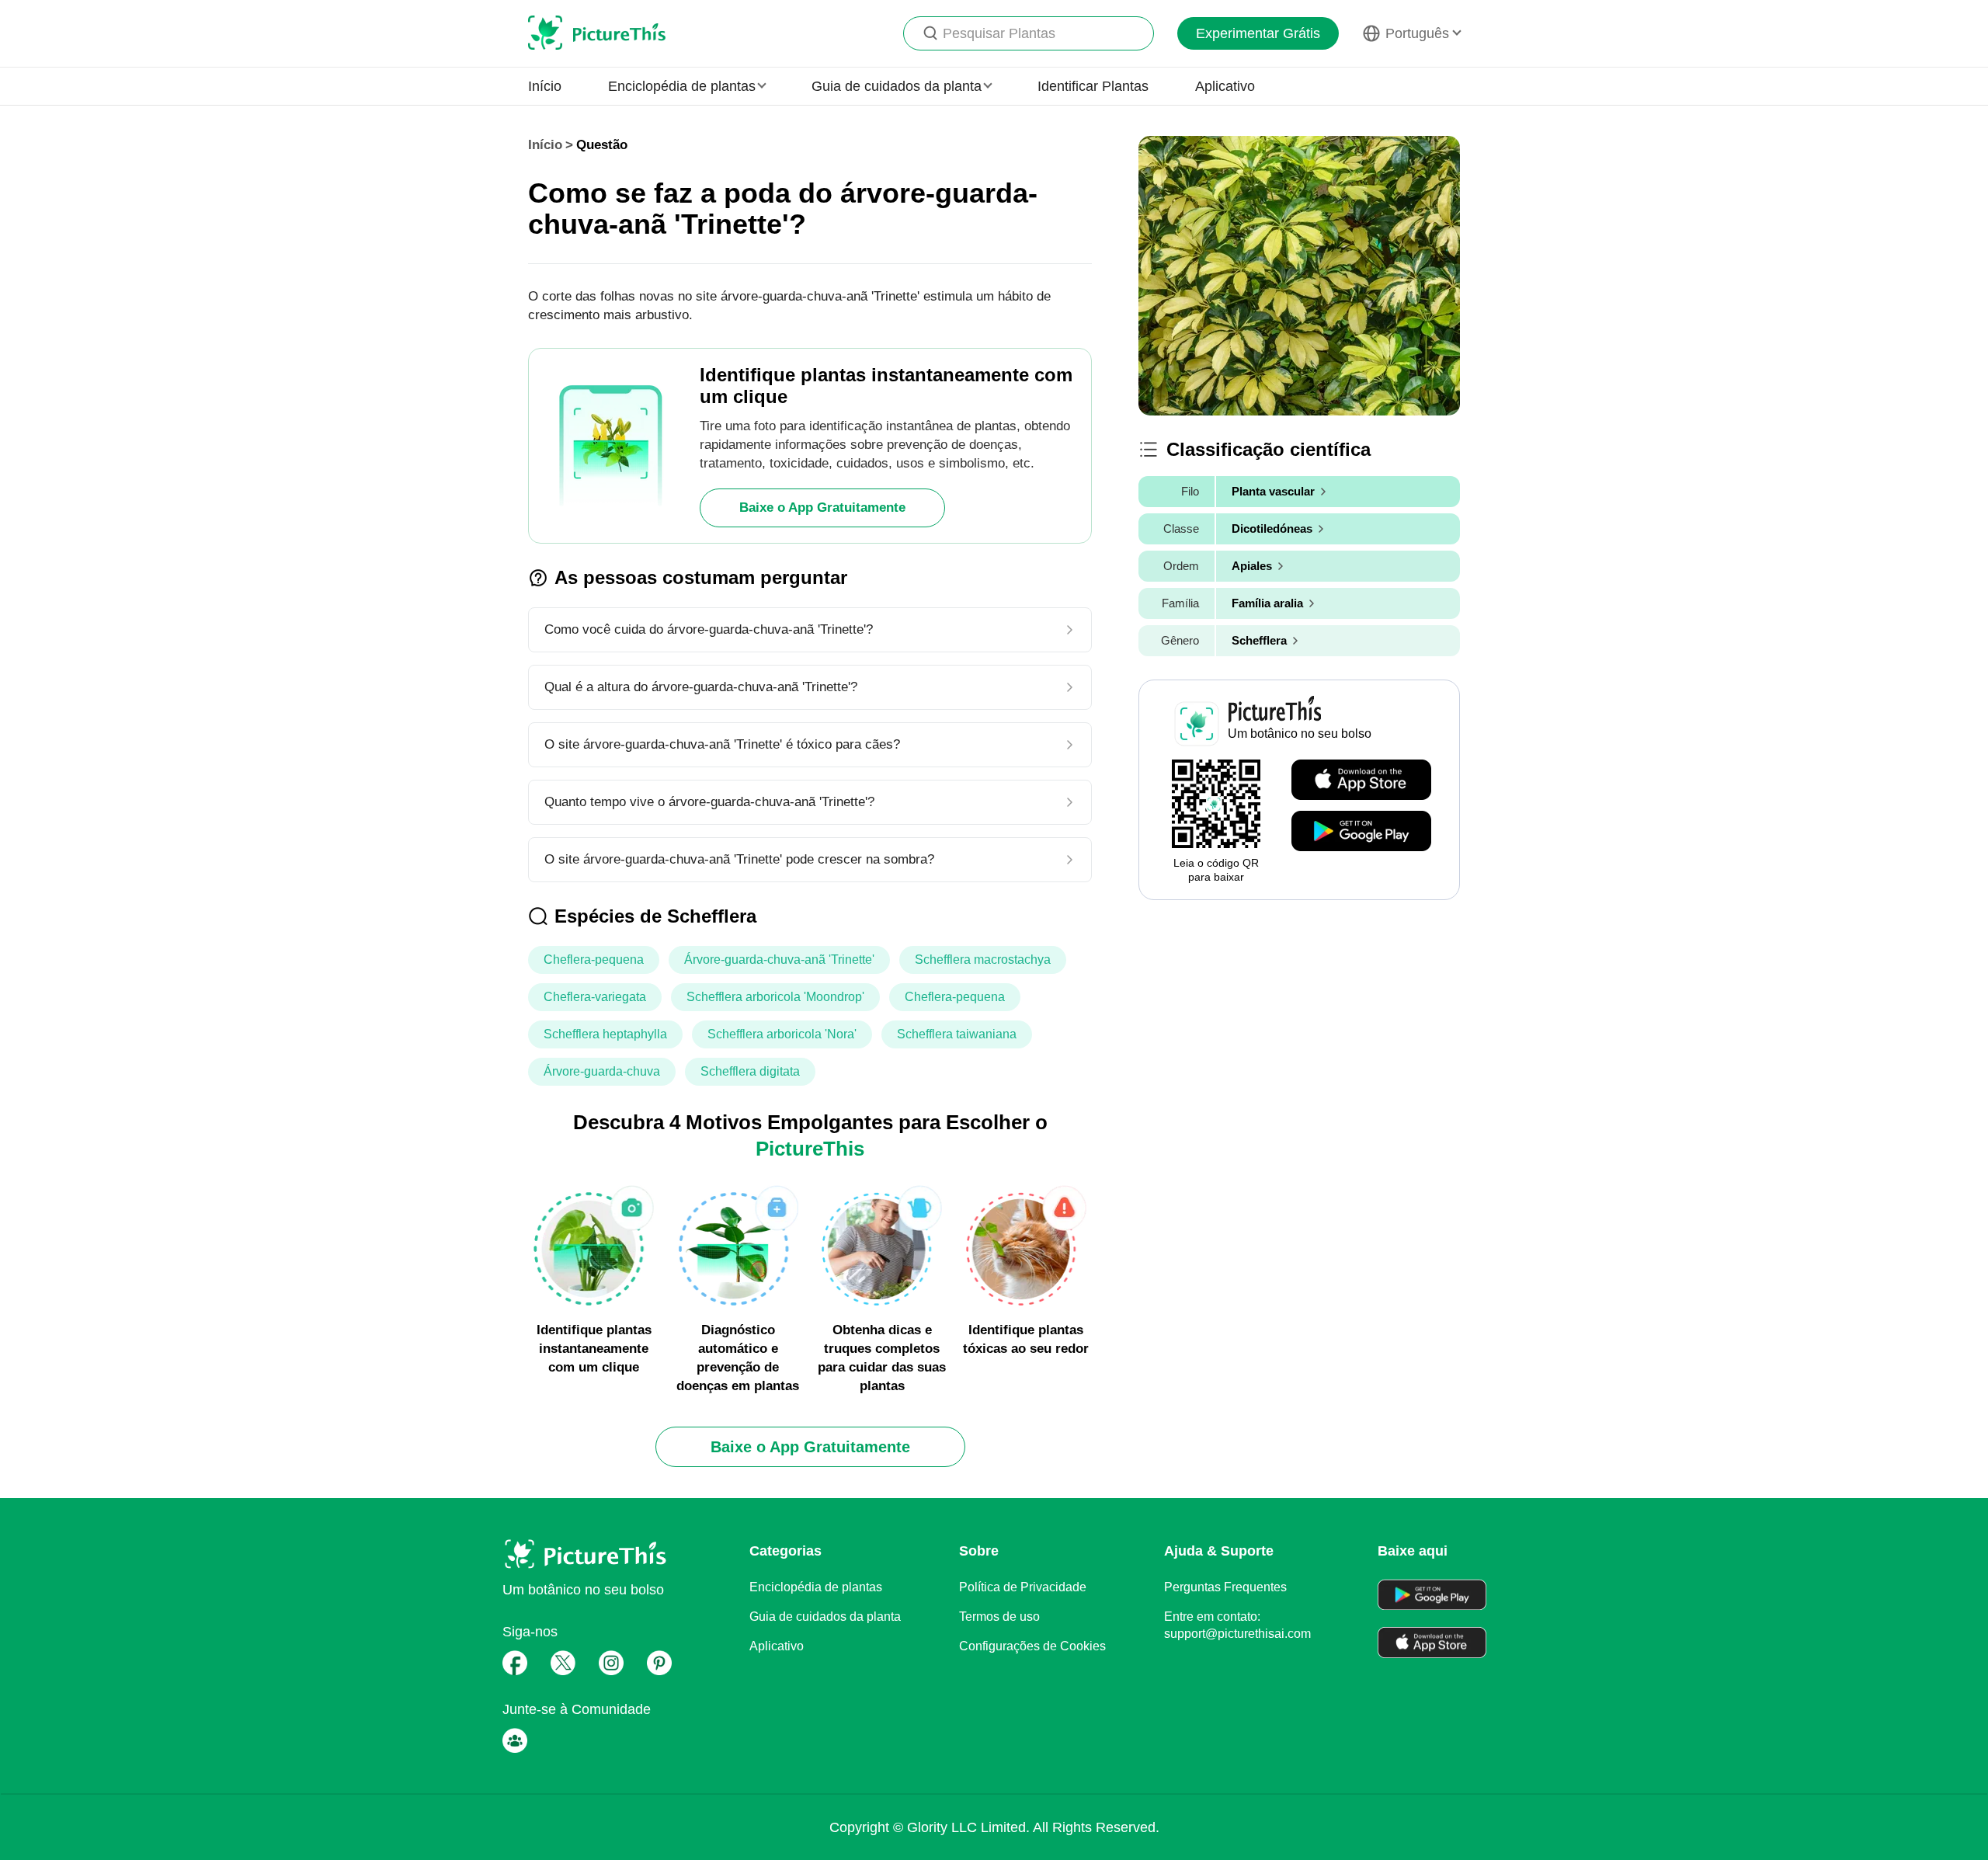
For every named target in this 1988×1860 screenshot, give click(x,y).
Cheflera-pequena (594, 960)
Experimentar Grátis (1258, 33)
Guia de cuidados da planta (825, 1617)
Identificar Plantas (1093, 86)
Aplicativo (1225, 86)
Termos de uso (999, 1617)
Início (545, 86)
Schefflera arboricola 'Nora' (782, 1034)
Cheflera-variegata (595, 997)
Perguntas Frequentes (1225, 1587)
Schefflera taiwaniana (957, 1034)
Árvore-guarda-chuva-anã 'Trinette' (779, 960)
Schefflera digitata (750, 1071)
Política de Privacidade (1023, 1587)
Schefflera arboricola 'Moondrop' (775, 997)
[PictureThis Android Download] (1361, 832)
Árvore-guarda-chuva (602, 1071)
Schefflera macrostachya (983, 960)
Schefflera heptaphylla (605, 1034)
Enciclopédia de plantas (816, 1587)
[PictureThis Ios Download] (1361, 781)
